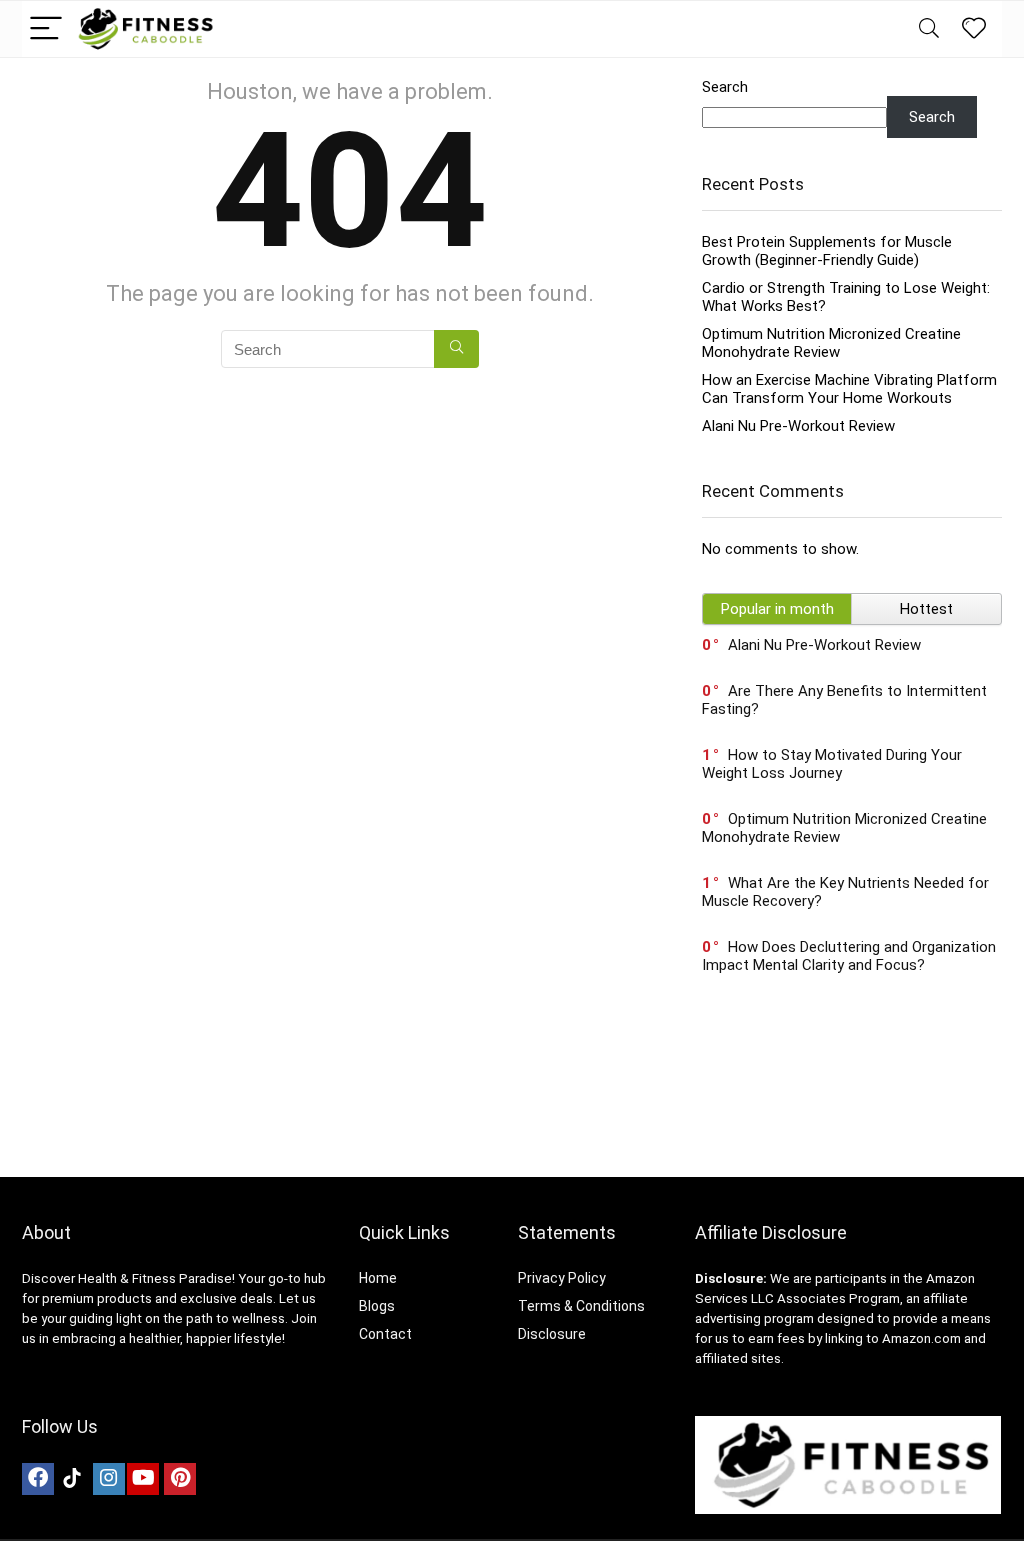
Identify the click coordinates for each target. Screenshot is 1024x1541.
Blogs (377, 1306)
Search (725, 87)
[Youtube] (143, 1479)
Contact (385, 1334)
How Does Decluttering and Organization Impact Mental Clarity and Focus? (849, 956)
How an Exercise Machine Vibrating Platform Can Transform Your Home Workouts (849, 389)
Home (378, 1278)
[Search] (929, 29)
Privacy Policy (562, 1278)
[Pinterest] (180, 1479)
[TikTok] (72, 1479)
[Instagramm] (109, 1479)
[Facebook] (38, 1479)
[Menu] (46, 29)
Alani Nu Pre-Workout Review (798, 426)
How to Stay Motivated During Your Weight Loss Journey (832, 764)
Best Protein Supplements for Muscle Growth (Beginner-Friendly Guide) (827, 251)
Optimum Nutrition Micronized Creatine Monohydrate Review (831, 343)
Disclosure (552, 1334)
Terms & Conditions (581, 1306)
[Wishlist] (974, 29)
